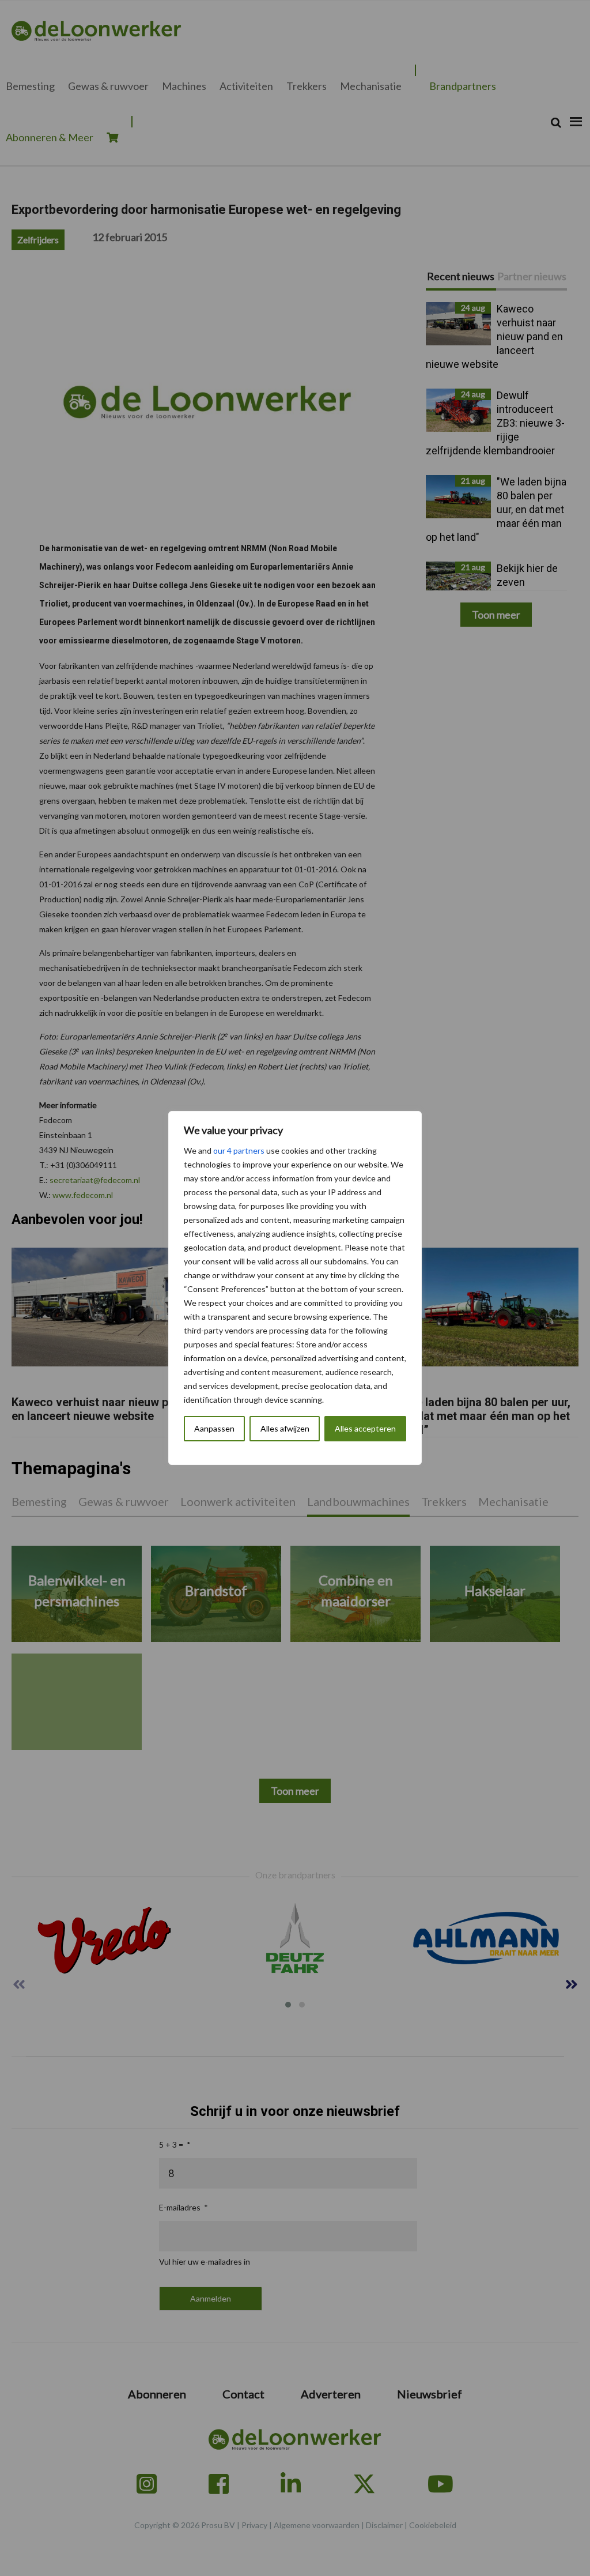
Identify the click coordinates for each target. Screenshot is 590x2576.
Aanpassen (214, 1428)
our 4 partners (239, 1150)
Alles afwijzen (285, 1428)
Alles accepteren (365, 1428)
